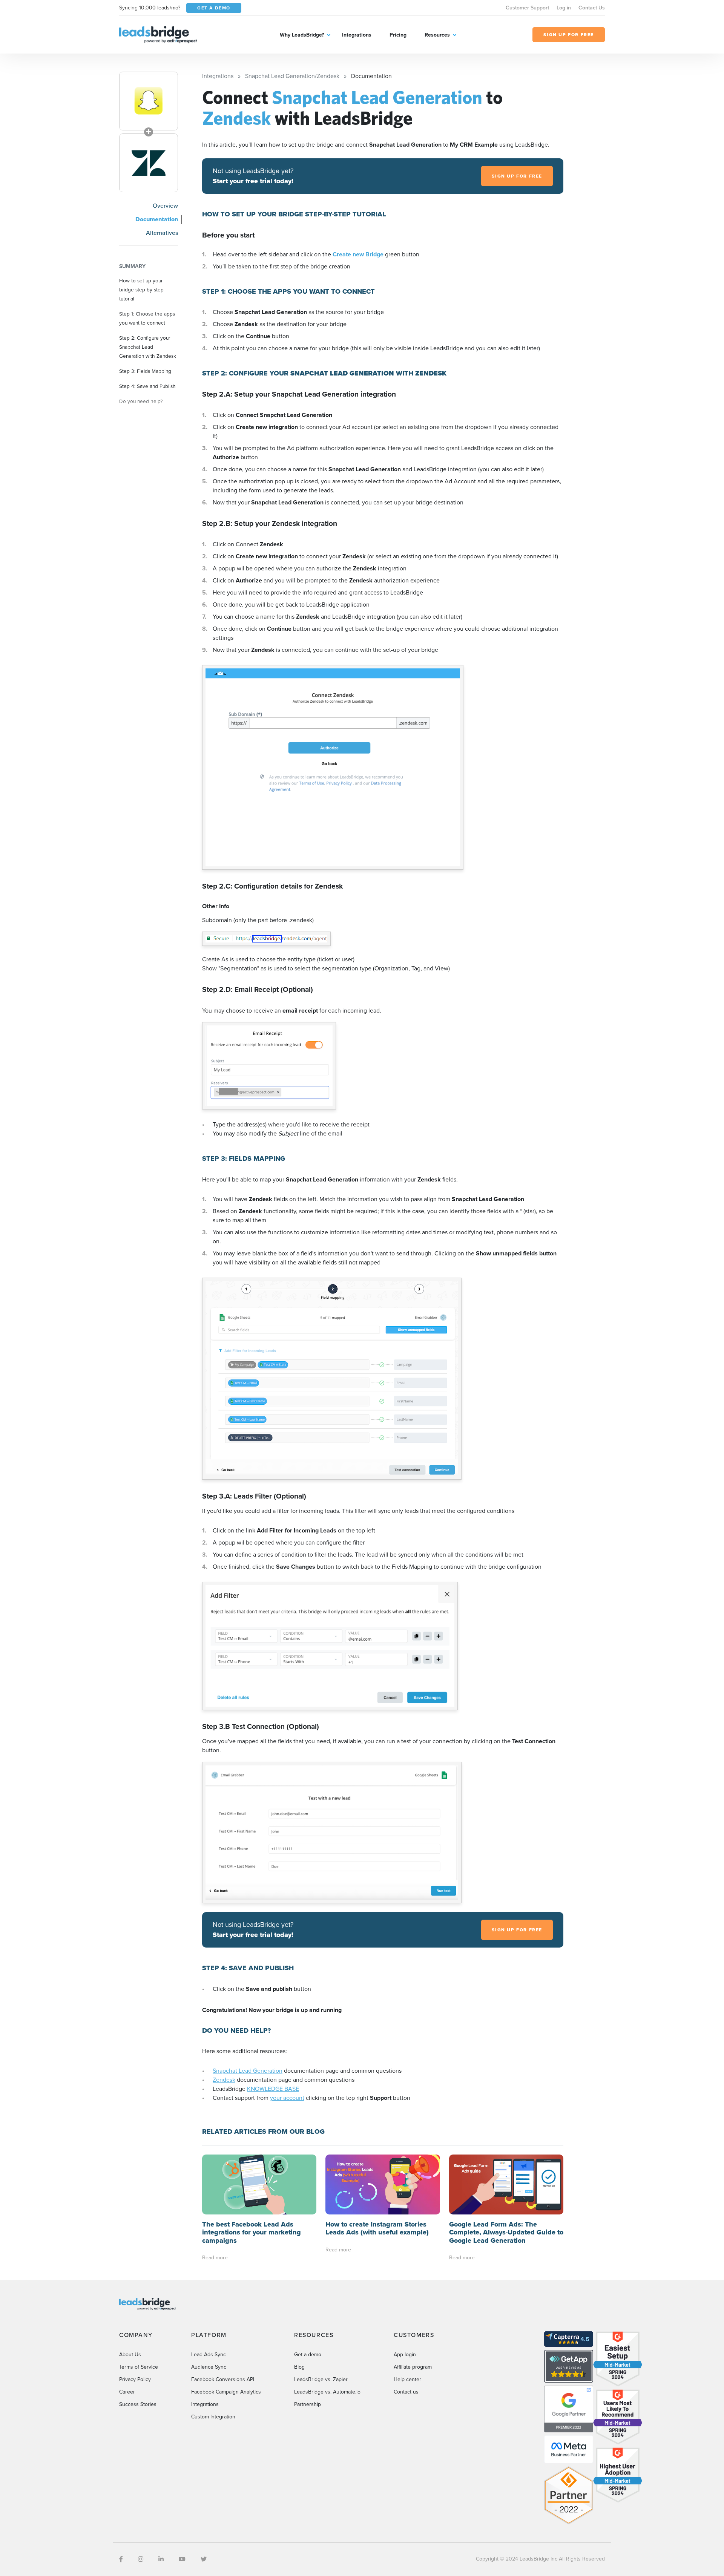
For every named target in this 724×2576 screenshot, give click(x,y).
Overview (165, 206)
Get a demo (308, 2355)
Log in (564, 8)
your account (287, 2098)
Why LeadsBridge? (302, 35)
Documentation (157, 219)
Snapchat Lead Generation (248, 2071)
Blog (299, 2367)
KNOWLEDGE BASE (273, 2089)
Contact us (406, 2392)
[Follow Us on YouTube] (182, 2559)
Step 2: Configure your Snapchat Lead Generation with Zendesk (148, 347)
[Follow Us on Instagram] (141, 2559)
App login (405, 2355)
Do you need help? (141, 401)
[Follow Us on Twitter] (204, 2559)
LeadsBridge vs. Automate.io (327, 2392)
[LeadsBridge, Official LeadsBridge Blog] (158, 34)
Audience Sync (209, 2367)
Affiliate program (413, 2367)
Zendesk (224, 2080)
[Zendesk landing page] (149, 163)
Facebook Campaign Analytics (226, 2392)
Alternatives (162, 233)
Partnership (308, 2404)
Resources (437, 35)
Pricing (398, 35)
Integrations (357, 35)
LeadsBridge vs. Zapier (321, 2379)
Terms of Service (139, 2367)
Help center (407, 2379)
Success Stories (138, 2404)
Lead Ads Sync (209, 2355)
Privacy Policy (135, 2379)
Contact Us (592, 8)
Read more (215, 2258)
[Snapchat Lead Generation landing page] (149, 101)
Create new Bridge (359, 254)
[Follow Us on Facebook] (121, 2559)
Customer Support (527, 8)
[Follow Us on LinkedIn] (161, 2559)
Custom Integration (213, 2417)
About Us (130, 2355)
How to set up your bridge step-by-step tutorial (141, 290)
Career (127, 2392)
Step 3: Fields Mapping (145, 371)
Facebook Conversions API (223, 2379)
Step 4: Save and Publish (147, 386)
